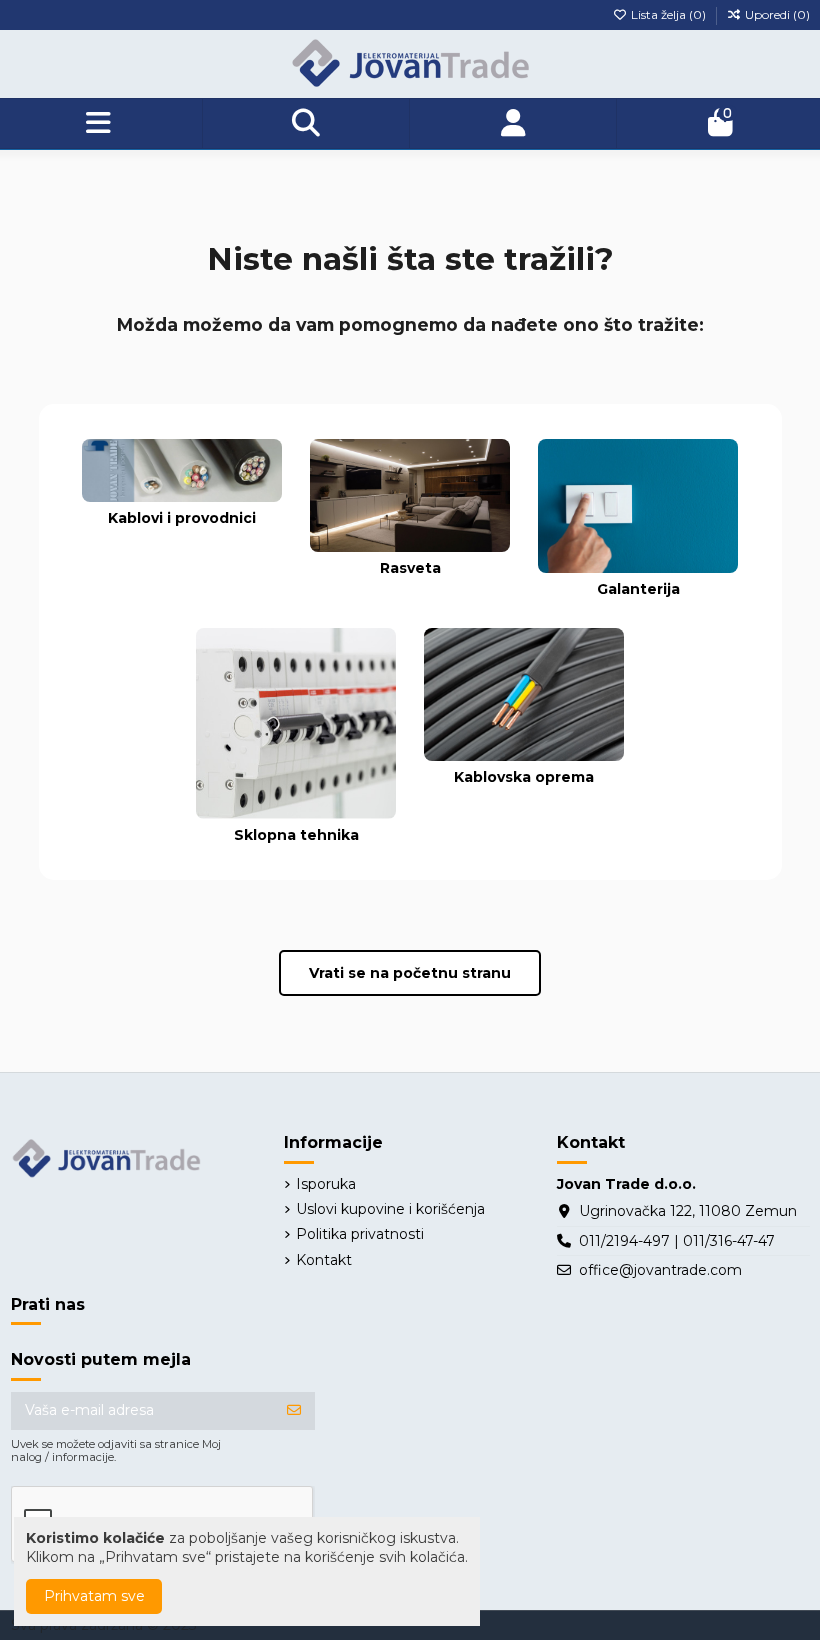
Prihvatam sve (94, 1596)
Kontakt (324, 1260)
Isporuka (326, 1184)
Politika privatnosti (360, 1234)
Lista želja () (668, 14)
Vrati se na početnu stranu (410, 973)
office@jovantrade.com (660, 1270)
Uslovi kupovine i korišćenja (390, 1209)
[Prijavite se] (294, 1411)
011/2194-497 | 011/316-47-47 (677, 1241)
